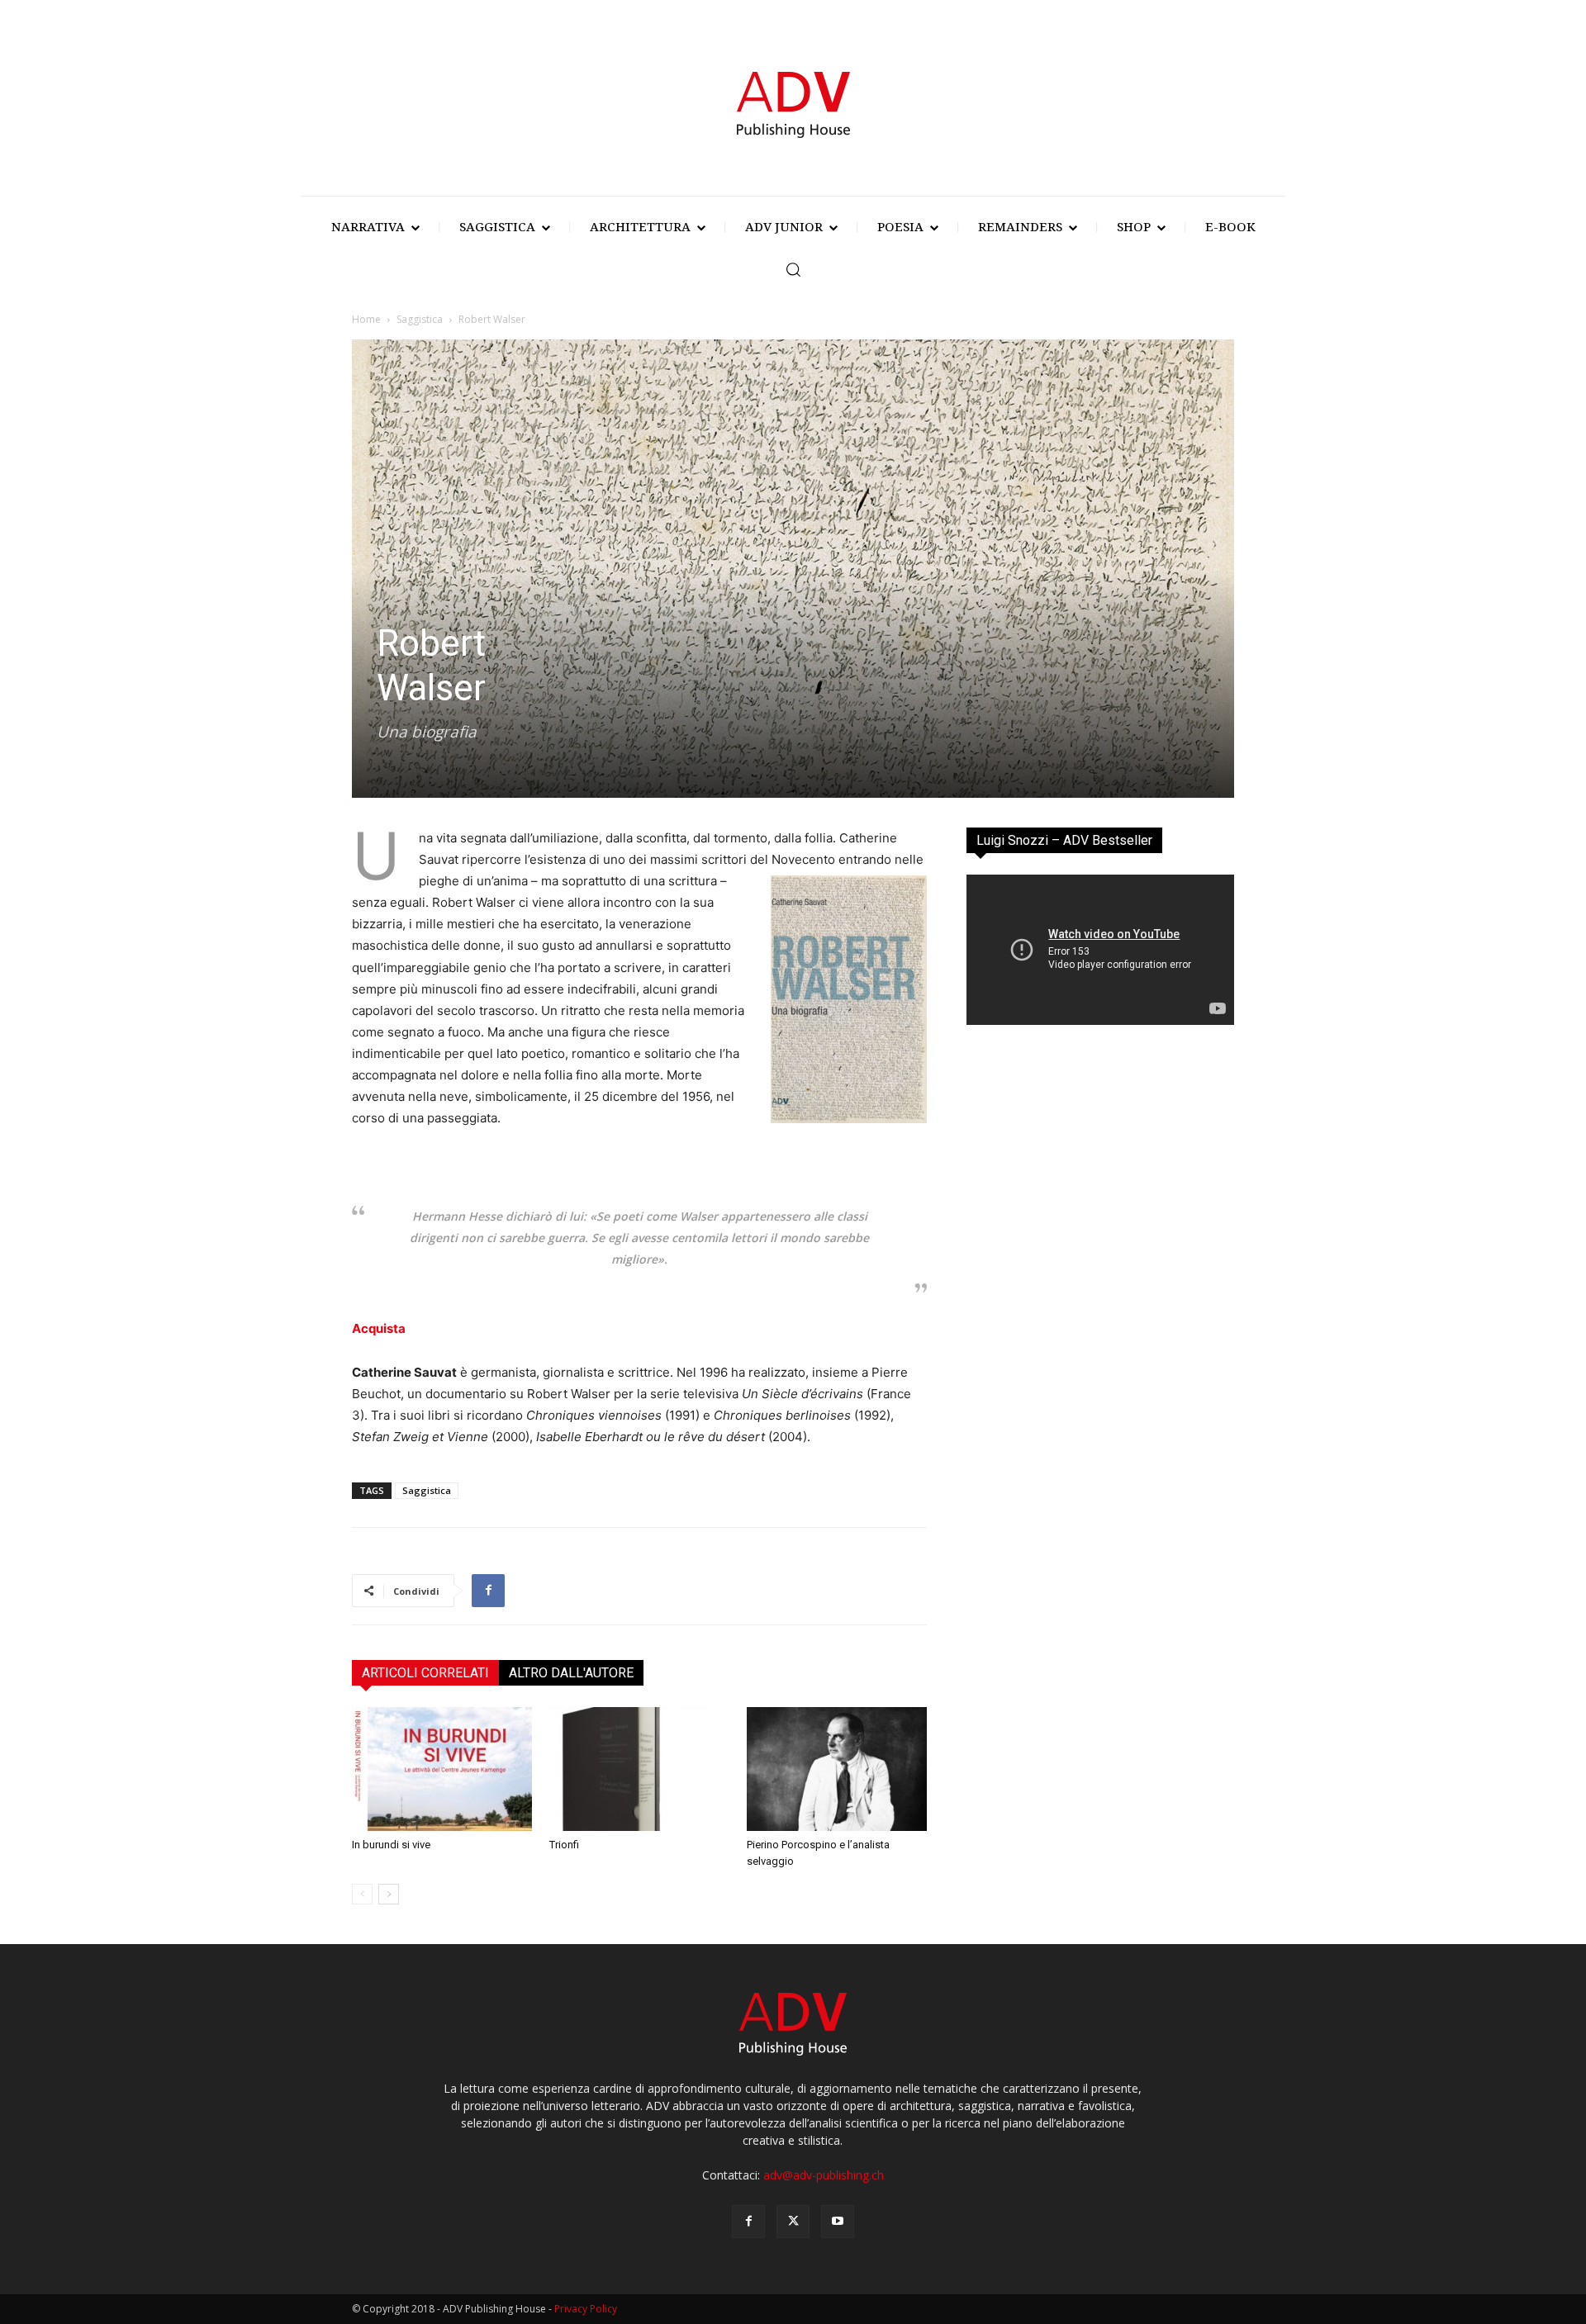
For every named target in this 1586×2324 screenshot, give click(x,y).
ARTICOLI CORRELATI (425, 1673)
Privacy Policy (586, 2309)
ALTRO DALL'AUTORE (571, 1673)
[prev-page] (362, 1894)
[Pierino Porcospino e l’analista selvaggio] (837, 1769)
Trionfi (564, 1845)
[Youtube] (838, 2222)
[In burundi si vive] (442, 1769)
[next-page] (389, 1894)
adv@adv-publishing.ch (824, 2175)
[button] (793, 269)
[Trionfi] (639, 1769)
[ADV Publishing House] (793, 102)
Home (366, 319)
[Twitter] (793, 2222)
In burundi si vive (391, 1845)
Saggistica (420, 319)
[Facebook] (488, 1591)
